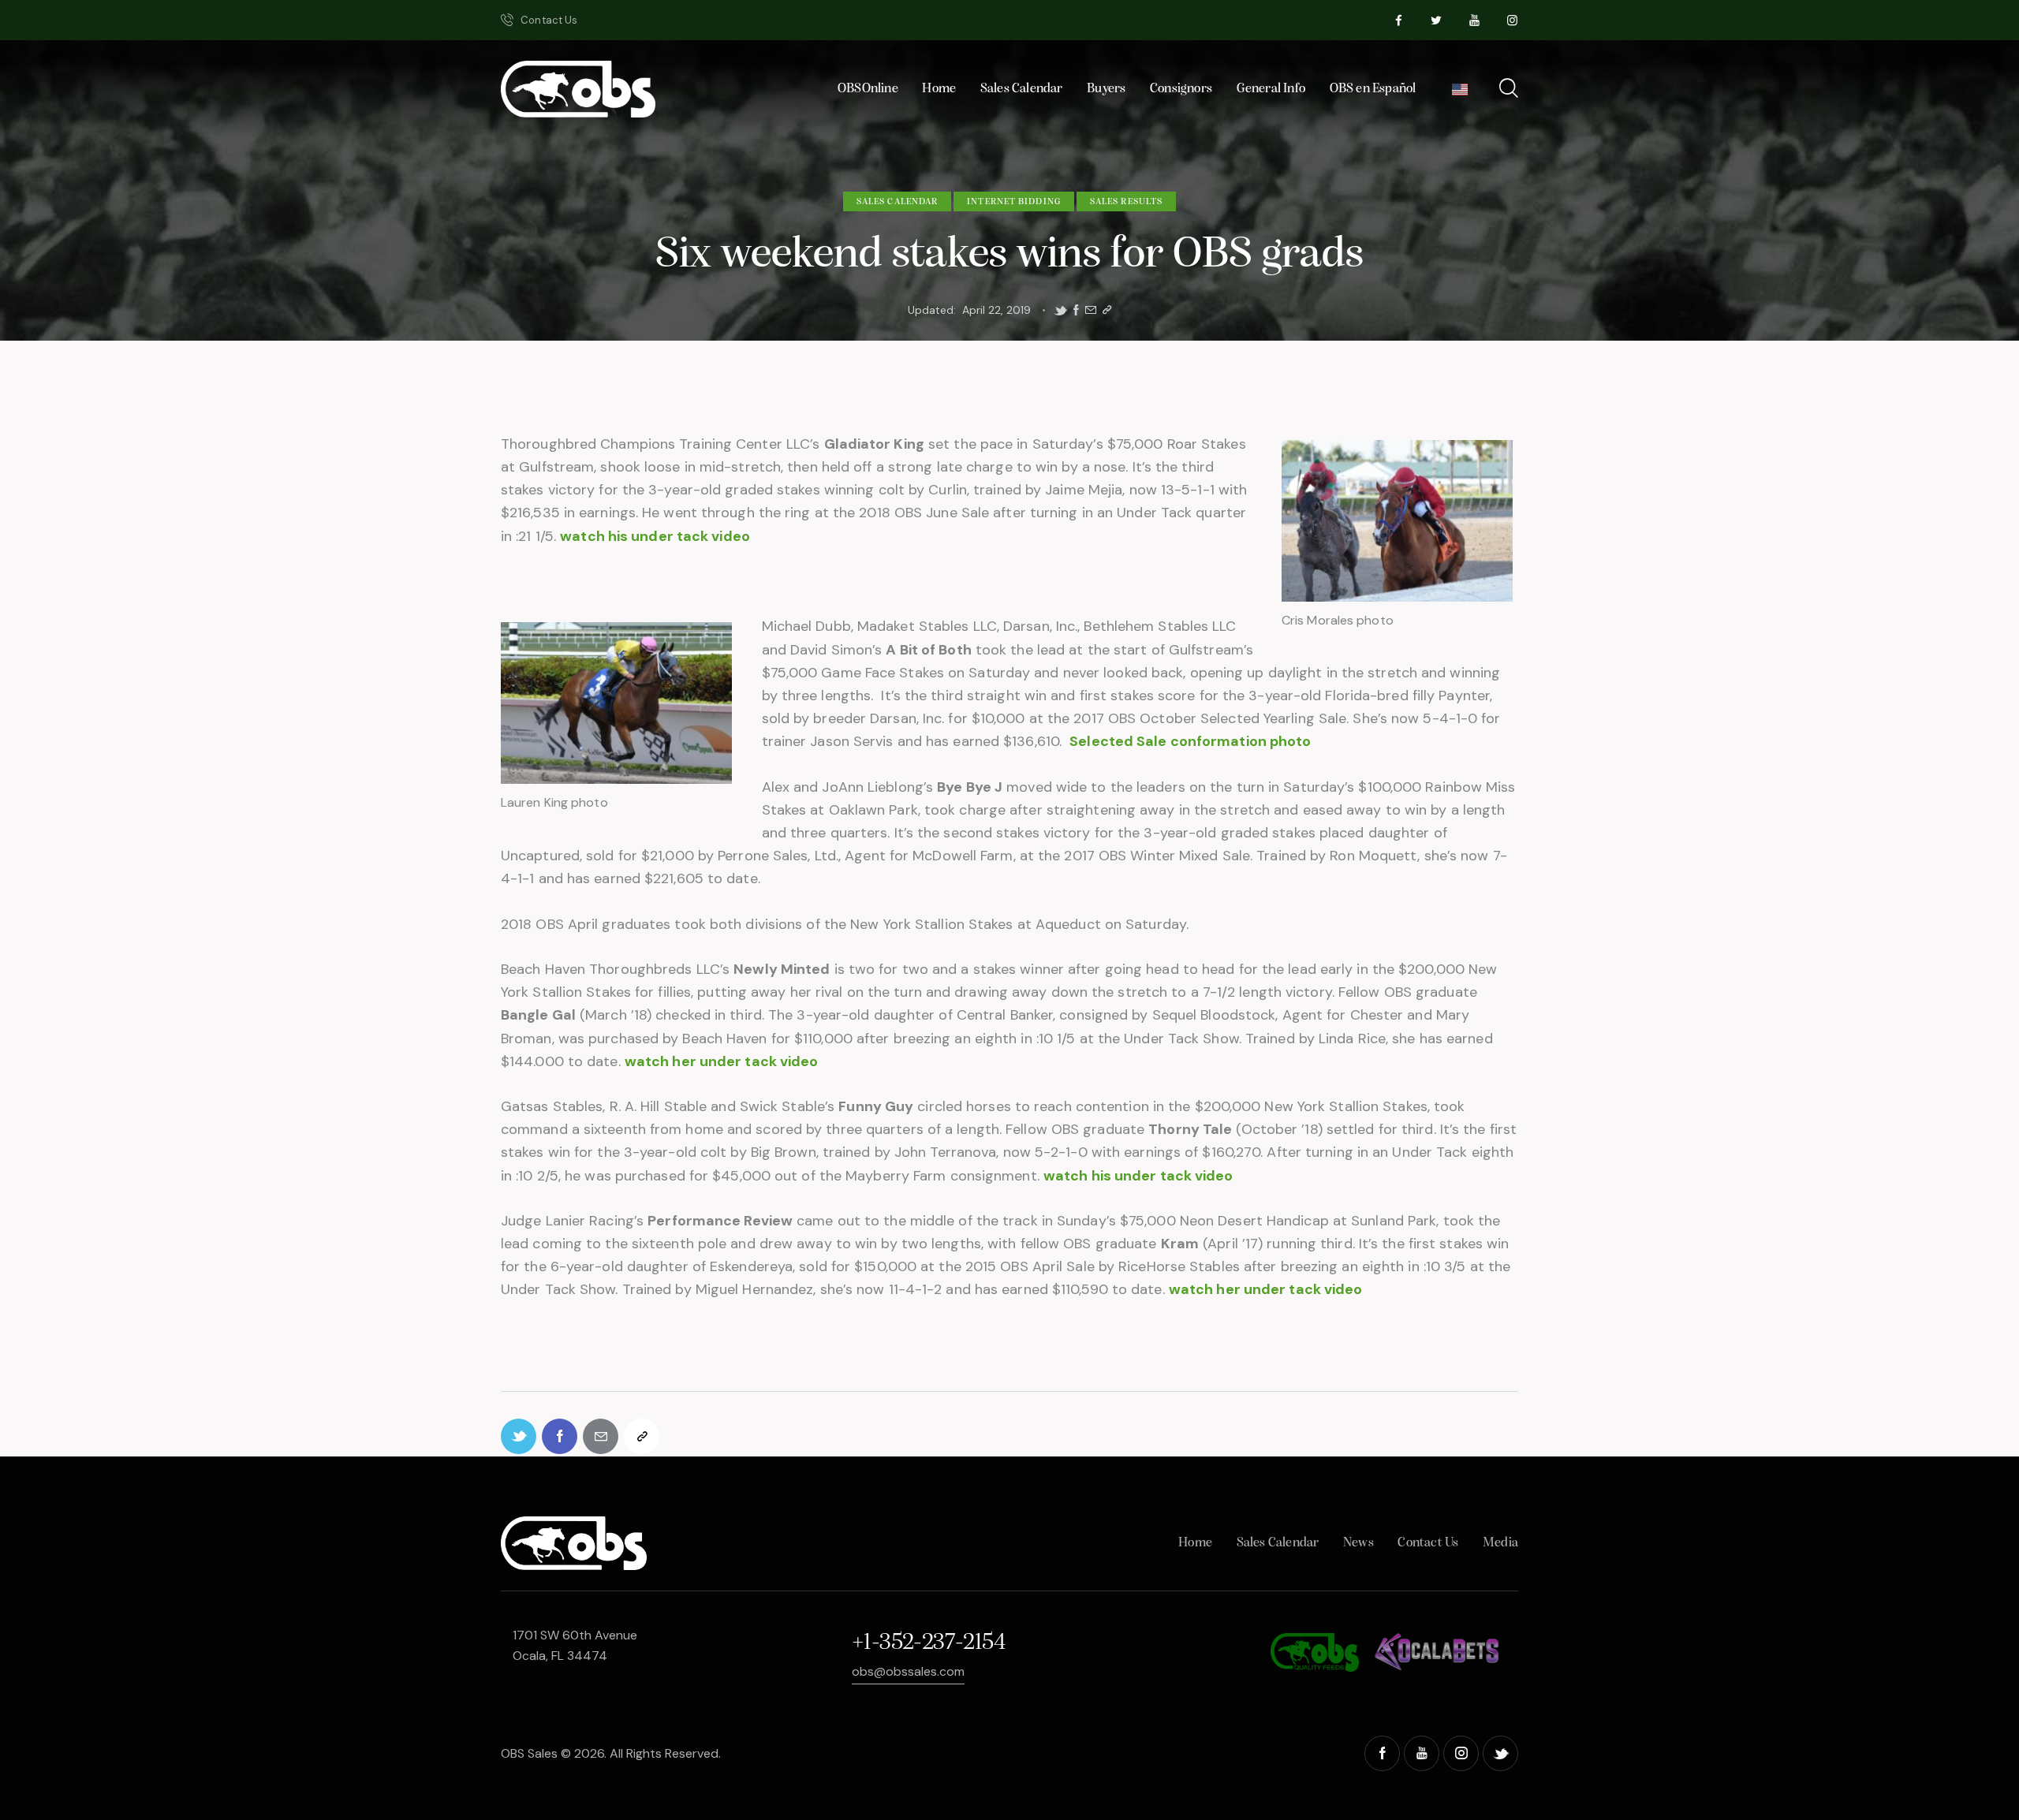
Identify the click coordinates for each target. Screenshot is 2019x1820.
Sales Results (1126, 202)
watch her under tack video (722, 1061)
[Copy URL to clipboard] (1107, 310)
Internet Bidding (1014, 202)
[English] (1460, 93)
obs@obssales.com (908, 1671)
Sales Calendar (897, 202)
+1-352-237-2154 (928, 1643)
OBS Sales (529, 1753)
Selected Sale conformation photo (1190, 741)
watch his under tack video (655, 536)
